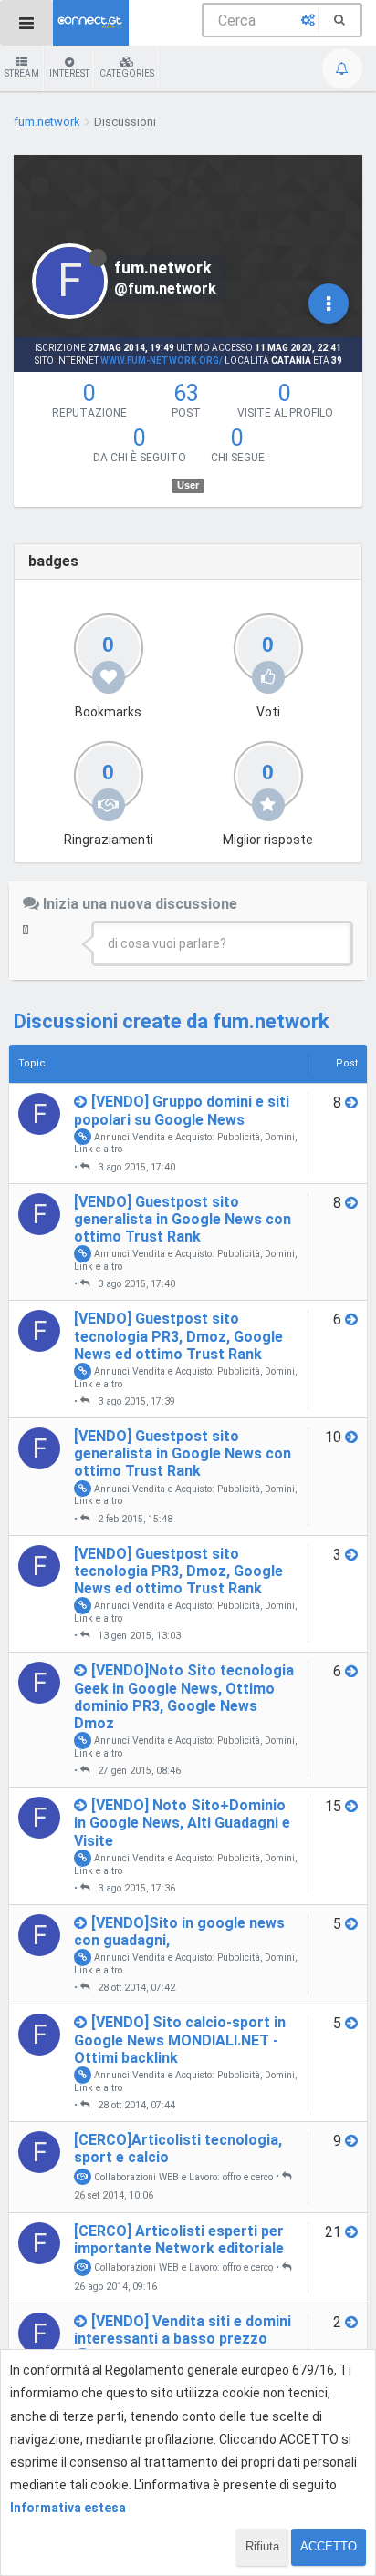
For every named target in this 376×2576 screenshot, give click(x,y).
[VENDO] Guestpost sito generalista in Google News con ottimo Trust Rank (183, 1219)
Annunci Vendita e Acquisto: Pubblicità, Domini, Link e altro (185, 1142)
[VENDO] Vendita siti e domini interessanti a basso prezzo (183, 2330)
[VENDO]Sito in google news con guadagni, (179, 1932)
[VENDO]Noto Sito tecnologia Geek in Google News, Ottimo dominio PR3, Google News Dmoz (184, 1697)
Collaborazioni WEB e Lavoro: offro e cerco (182, 2176)
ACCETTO (329, 2546)
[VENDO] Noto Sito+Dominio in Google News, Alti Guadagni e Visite (182, 1823)
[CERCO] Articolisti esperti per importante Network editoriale (179, 2240)
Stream (22, 73)
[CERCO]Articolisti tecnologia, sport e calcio (178, 2148)
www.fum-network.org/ (162, 361)
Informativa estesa (68, 2508)
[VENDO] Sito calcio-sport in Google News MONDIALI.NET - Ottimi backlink (180, 2040)
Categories (127, 73)
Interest (69, 73)
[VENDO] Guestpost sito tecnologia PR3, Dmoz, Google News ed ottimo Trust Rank (178, 1336)
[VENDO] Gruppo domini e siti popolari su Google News (182, 1110)
